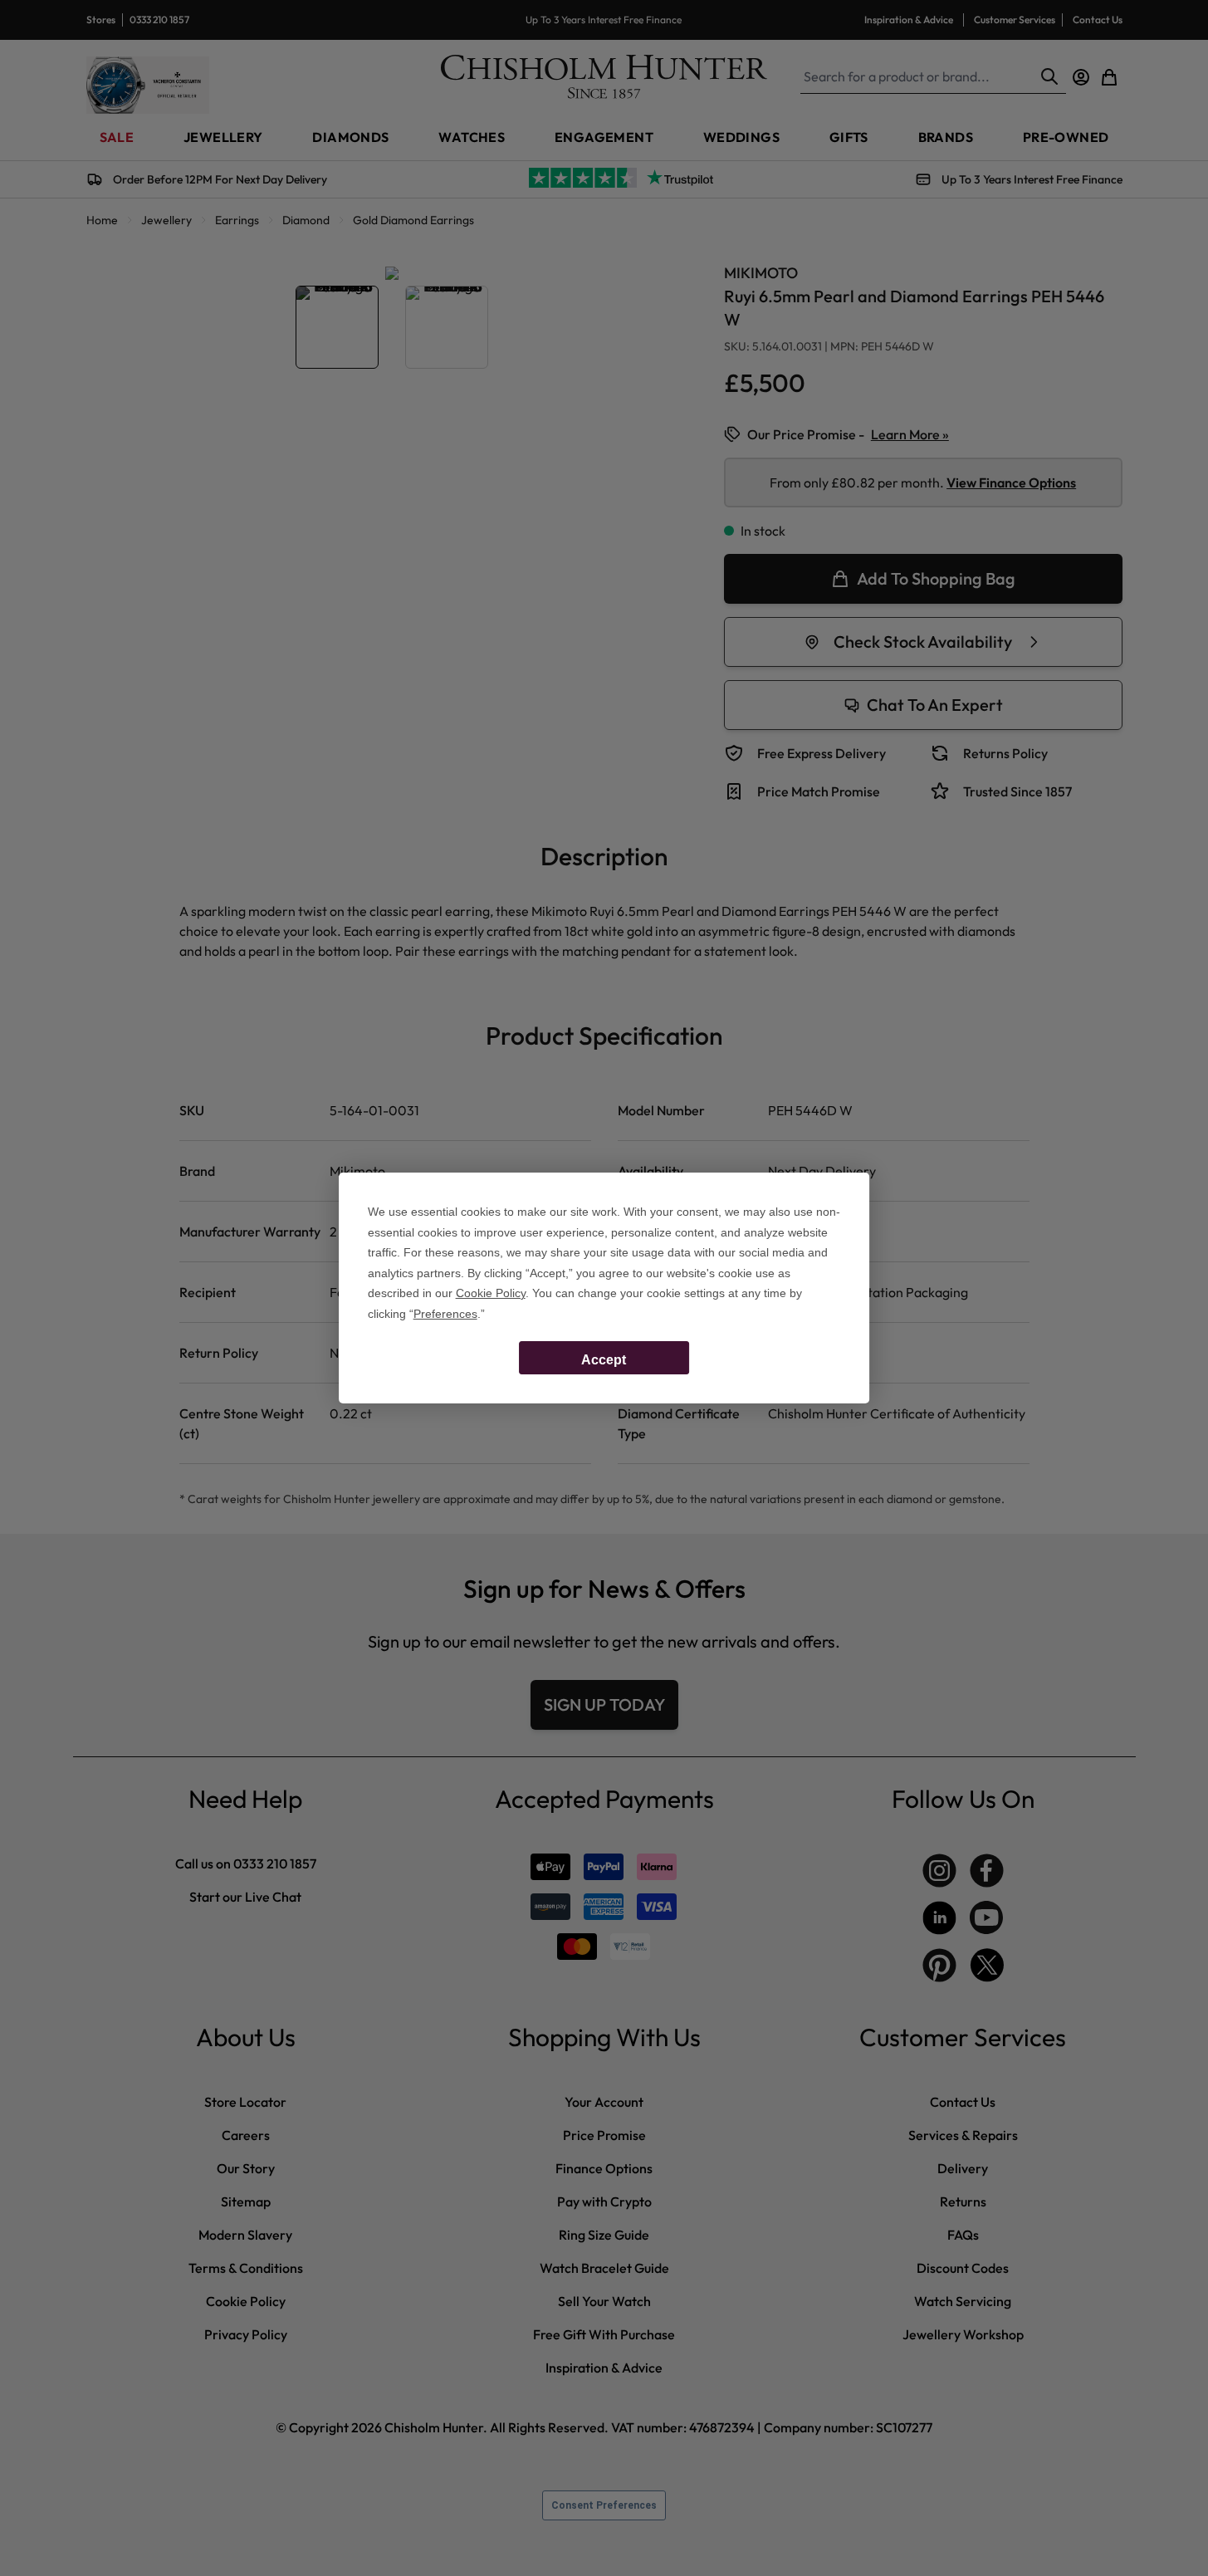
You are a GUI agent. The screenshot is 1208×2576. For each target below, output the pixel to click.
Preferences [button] (445, 1314)
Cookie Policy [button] (491, 1293)
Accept (604, 1360)
